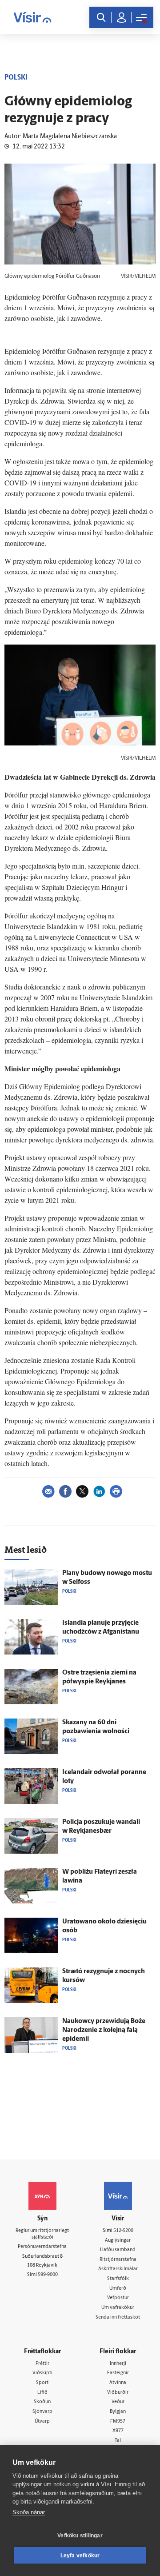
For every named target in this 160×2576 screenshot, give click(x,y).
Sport (42, 2383)
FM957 (118, 2422)
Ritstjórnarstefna (118, 2260)
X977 (118, 2431)
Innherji (118, 2364)
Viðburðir (118, 2393)
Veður (118, 2402)
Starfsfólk (118, 2279)
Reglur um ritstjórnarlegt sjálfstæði (42, 2234)
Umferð (118, 2289)
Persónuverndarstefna (42, 2247)
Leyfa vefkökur (80, 2556)
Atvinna (118, 2383)
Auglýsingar (118, 2241)
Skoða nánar (29, 2512)
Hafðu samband (118, 2250)
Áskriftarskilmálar (118, 2269)
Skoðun (42, 2402)
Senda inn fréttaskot (118, 2318)
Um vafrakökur (118, 2308)
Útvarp (42, 2422)
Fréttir (42, 2364)
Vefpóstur (118, 2298)
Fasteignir (118, 2373)
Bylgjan (118, 2412)
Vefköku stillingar (80, 2536)
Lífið (42, 2393)
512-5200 (123, 2231)
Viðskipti (42, 2373)
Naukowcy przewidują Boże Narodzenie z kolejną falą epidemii (104, 2030)
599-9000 (48, 2275)
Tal (118, 2441)
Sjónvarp (42, 2412)
